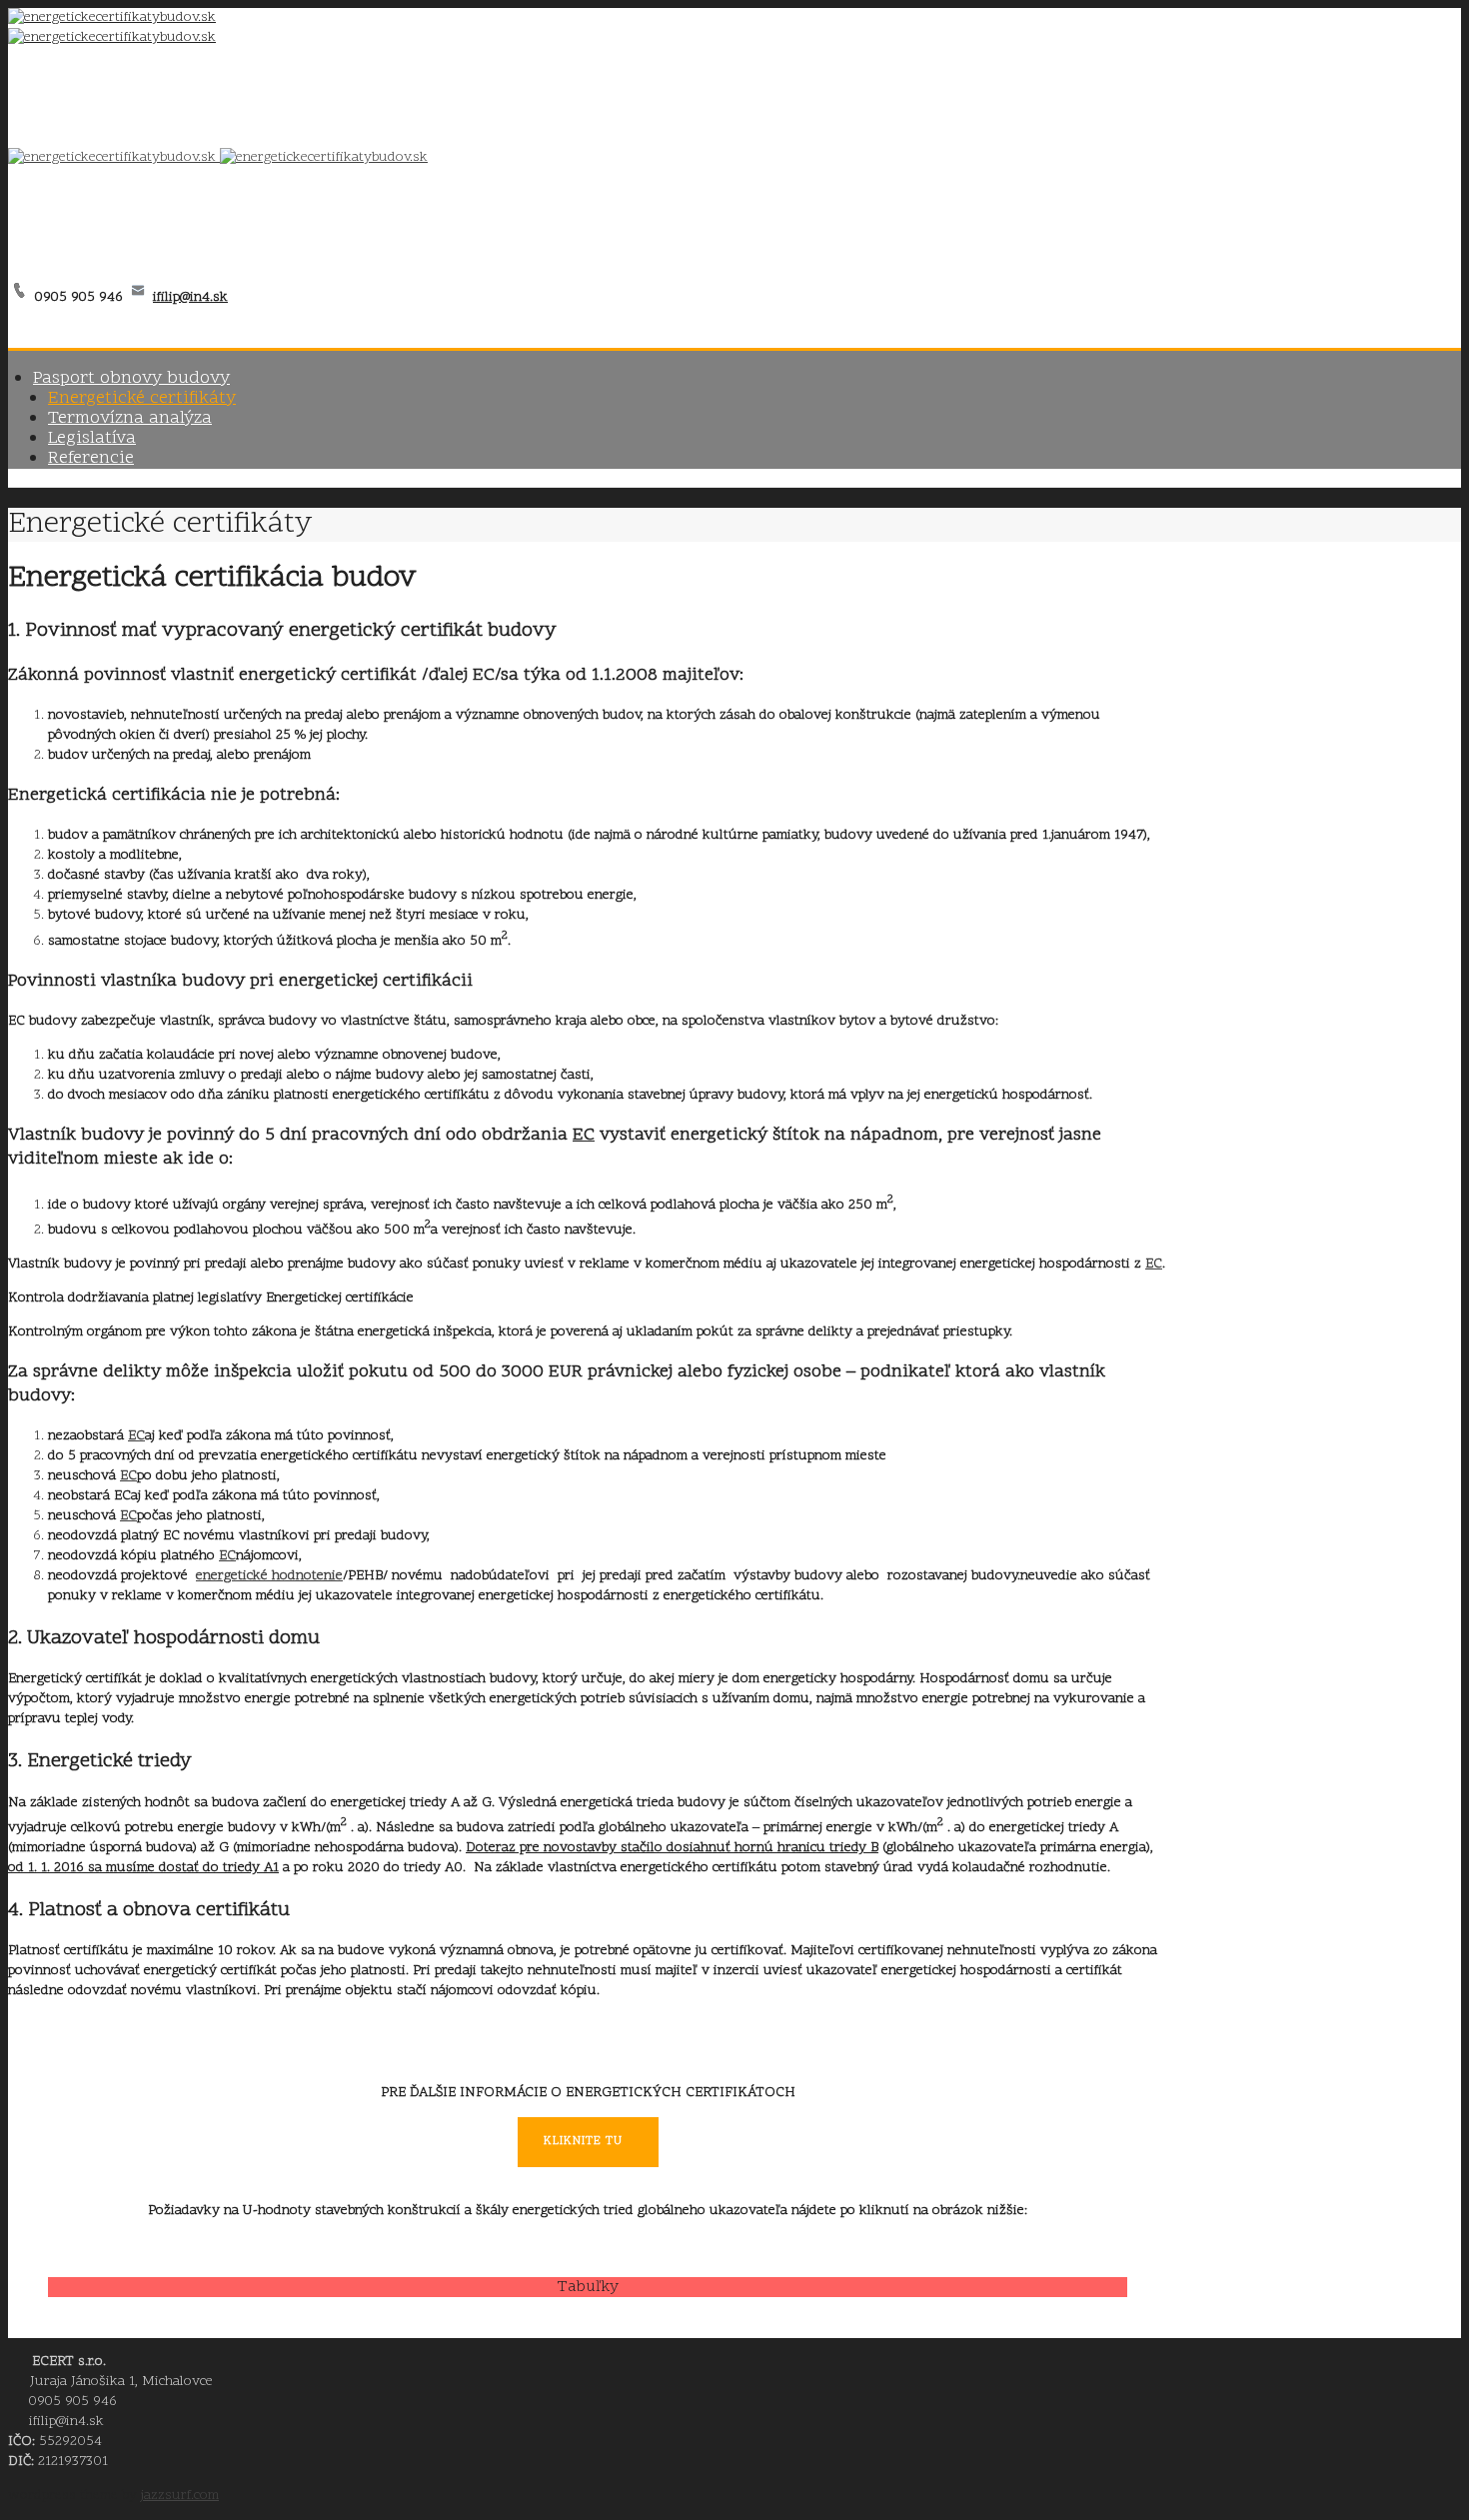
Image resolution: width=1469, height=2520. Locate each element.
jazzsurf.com (180, 2496)
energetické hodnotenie (269, 1576)
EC (584, 1135)
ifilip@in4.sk (190, 297)
